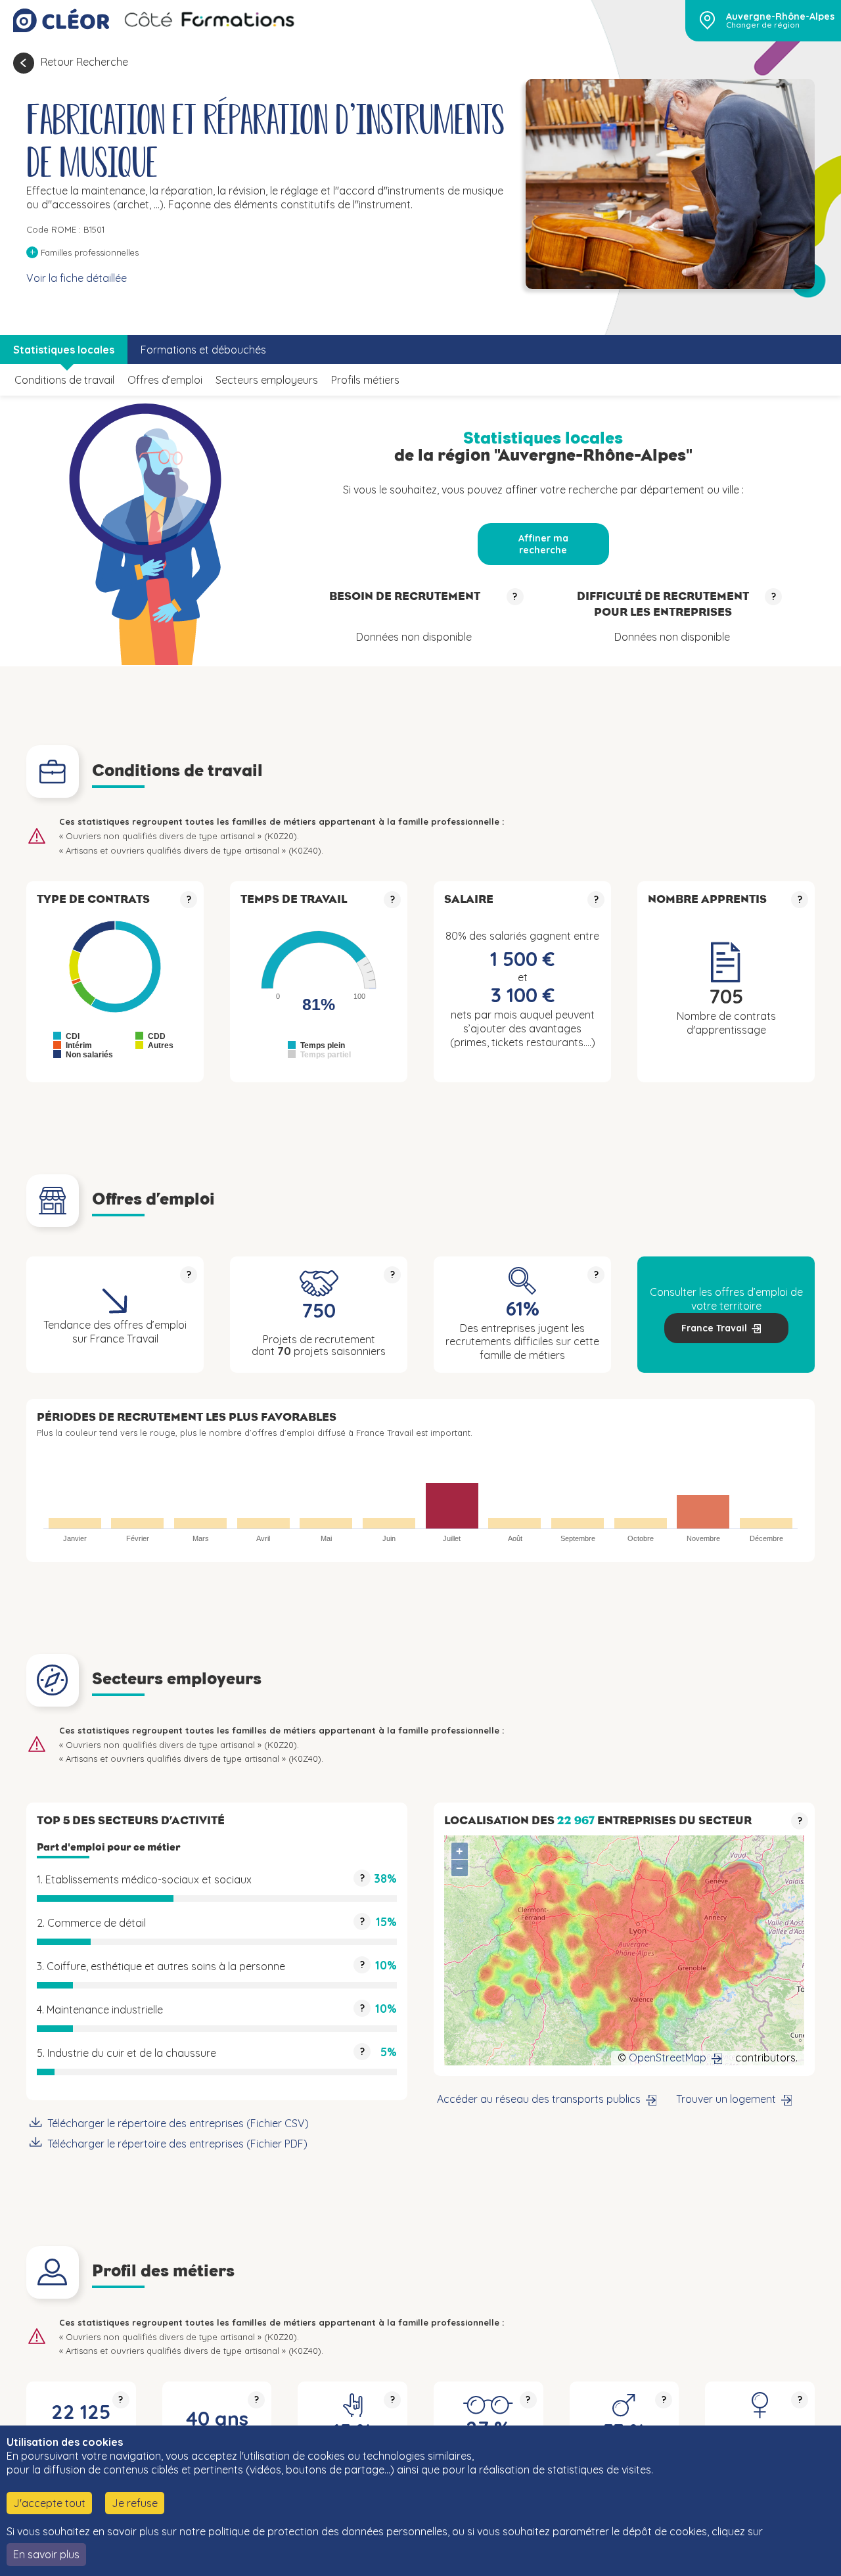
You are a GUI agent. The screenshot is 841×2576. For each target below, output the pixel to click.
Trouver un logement (726, 2099)
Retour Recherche (84, 62)
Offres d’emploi (165, 380)
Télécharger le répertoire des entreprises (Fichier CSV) (178, 2123)
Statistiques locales (64, 350)
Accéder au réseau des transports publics (539, 2099)
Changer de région (763, 25)
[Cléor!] (61, 20)
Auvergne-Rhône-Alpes (780, 16)
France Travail (714, 1328)
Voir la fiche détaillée (77, 278)
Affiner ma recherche (543, 544)
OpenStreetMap (668, 2058)
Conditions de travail (64, 380)
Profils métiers (365, 380)
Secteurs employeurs (267, 380)
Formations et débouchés (203, 350)
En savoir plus (46, 2554)
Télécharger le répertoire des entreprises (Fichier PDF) (177, 2144)
